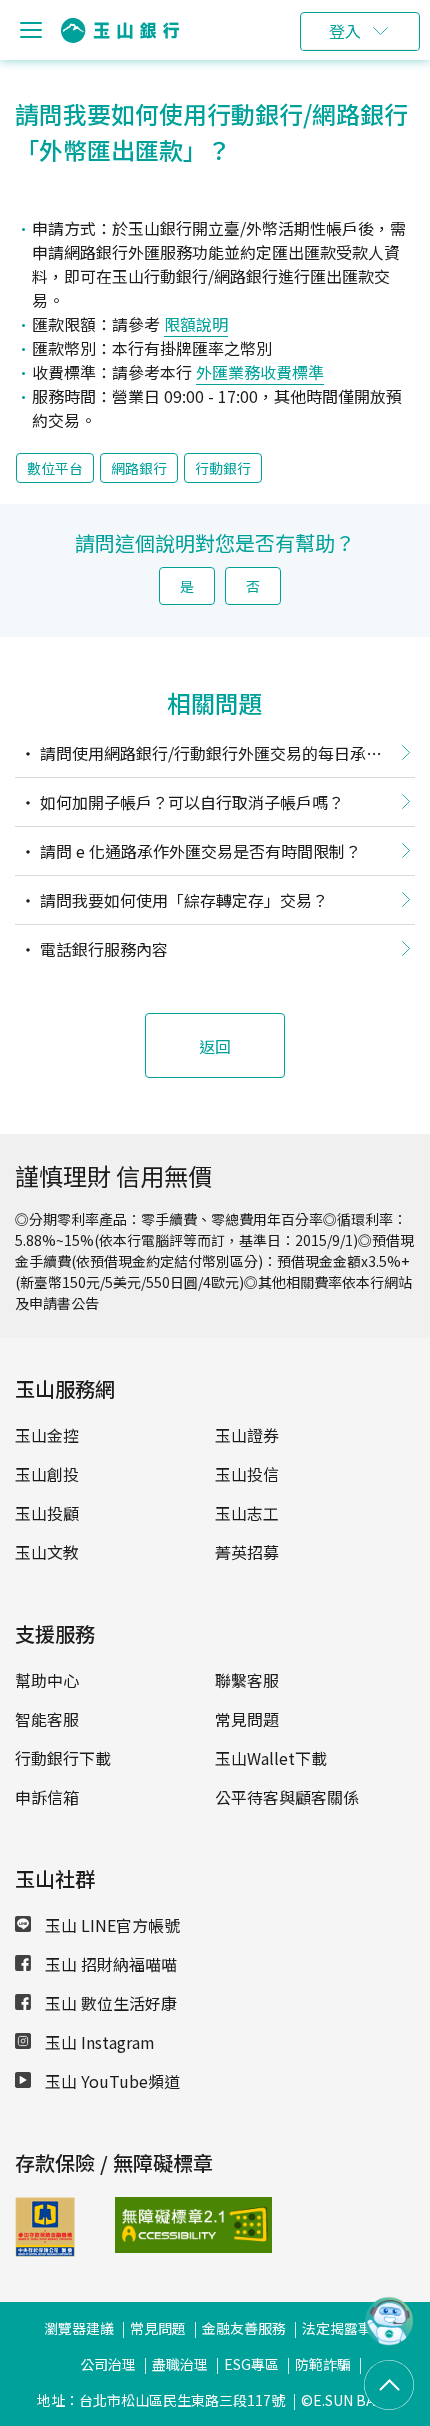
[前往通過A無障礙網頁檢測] (150, 2225)
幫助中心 (47, 1680)
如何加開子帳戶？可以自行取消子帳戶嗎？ (190, 802)
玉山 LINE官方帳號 (110, 1925)
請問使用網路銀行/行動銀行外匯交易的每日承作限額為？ (198, 757)
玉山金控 (47, 1435)
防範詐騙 (323, 2364)
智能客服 (47, 1719)
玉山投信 (247, 1474)
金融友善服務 (244, 2328)
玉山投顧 (47, 1513)
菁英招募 (247, 1552)
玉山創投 (47, 1474)
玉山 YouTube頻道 (110, 2081)
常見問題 (247, 1719)
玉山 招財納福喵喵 (109, 1964)
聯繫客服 (247, 1680)
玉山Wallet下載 (271, 1758)
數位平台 (55, 468)
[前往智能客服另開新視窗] (389, 2339)
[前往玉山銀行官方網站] (120, 30)
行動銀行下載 (63, 1758)
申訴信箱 (47, 1797)
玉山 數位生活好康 (109, 2003)
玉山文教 (47, 1552)
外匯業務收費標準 (260, 372)
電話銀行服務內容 (102, 949)
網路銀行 (139, 468)
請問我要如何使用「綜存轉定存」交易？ (182, 900)
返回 (215, 1046)
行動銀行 (223, 468)
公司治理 (108, 2364)
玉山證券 (247, 1435)
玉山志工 (247, 1513)
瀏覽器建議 (79, 2328)
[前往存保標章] (45, 2250)
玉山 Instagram (98, 2042)
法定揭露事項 (344, 2328)
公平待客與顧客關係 (287, 1797)
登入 (345, 31)
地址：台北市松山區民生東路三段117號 (161, 2400)
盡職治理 (180, 2364)
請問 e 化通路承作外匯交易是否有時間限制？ (198, 851)
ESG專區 (251, 2364)
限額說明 (196, 324)
